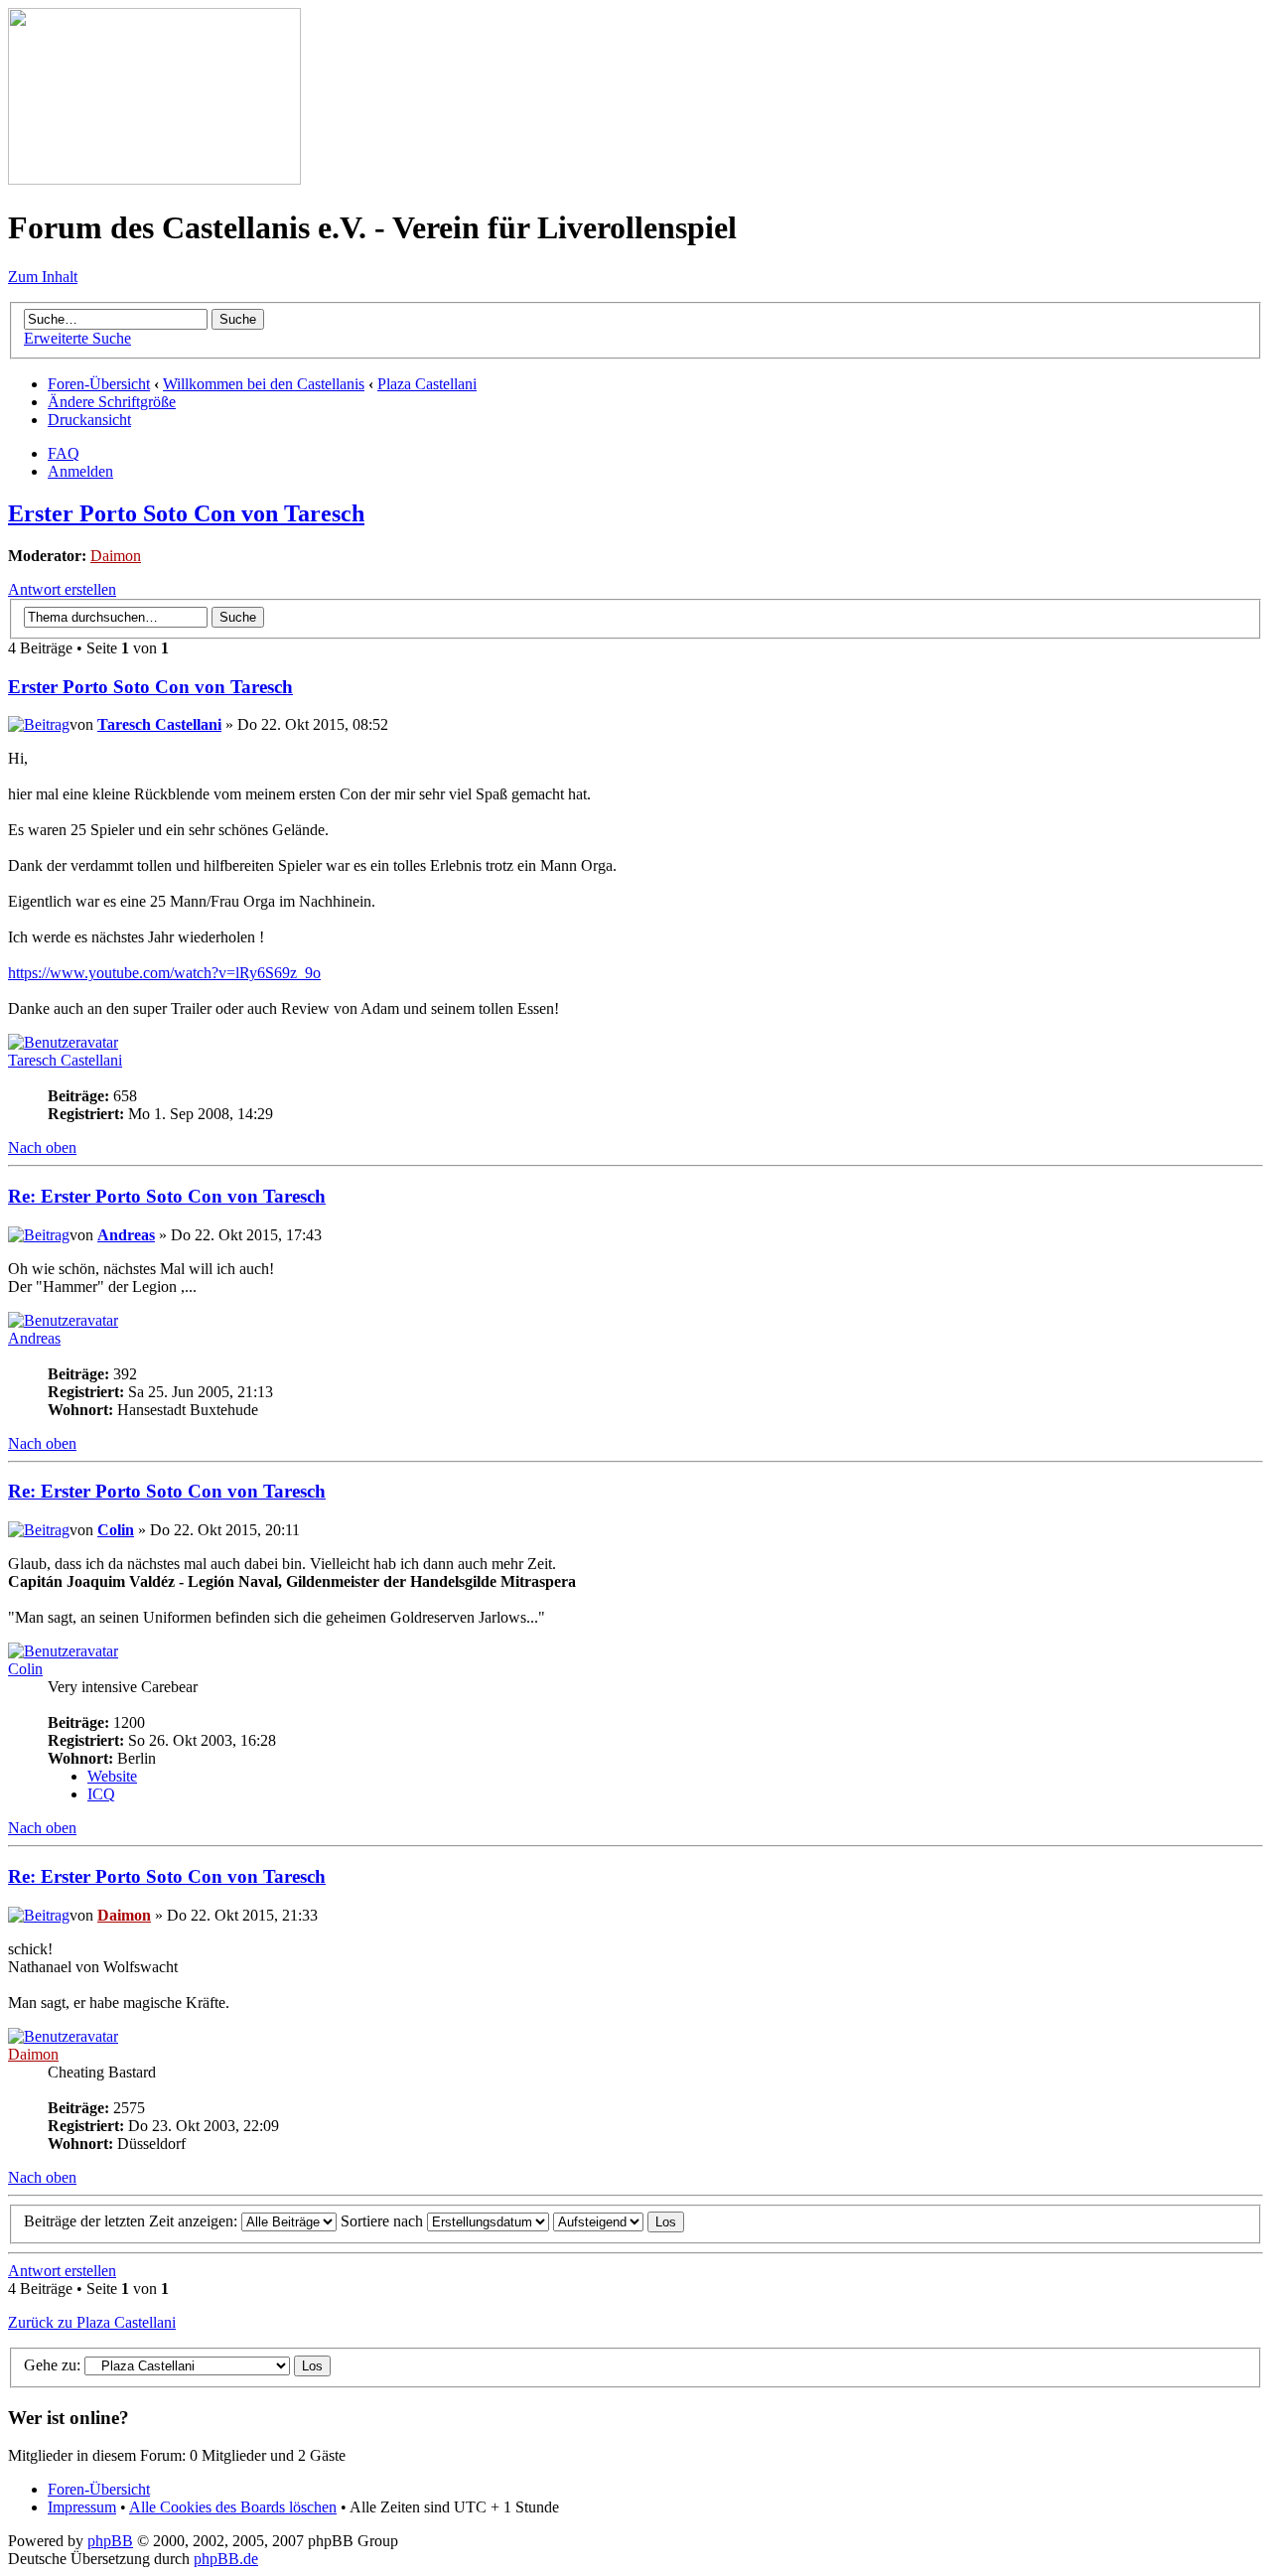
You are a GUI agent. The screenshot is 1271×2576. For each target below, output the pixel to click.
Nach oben (42, 1147)
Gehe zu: (52, 2365)
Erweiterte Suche (77, 338)
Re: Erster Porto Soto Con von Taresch (167, 1196)
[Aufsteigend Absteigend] (619, 2221)
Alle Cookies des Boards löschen (233, 2507)
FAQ (64, 453)
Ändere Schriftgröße (112, 402)
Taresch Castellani (159, 724)
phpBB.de (226, 2559)
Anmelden (80, 471)
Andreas (126, 1235)
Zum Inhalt (43, 277)
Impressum (82, 2507)
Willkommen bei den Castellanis (264, 384)
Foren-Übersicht (99, 384)
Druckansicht (89, 420)
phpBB (110, 2541)
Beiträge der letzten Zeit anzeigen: (133, 2221)
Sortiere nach (384, 2221)
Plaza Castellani (427, 384)
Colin (116, 1530)
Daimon (116, 556)
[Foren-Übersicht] (154, 179)
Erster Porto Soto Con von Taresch (186, 513)
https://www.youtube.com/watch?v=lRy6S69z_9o (164, 973)
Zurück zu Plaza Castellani (92, 2322)
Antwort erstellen (62, 589)
